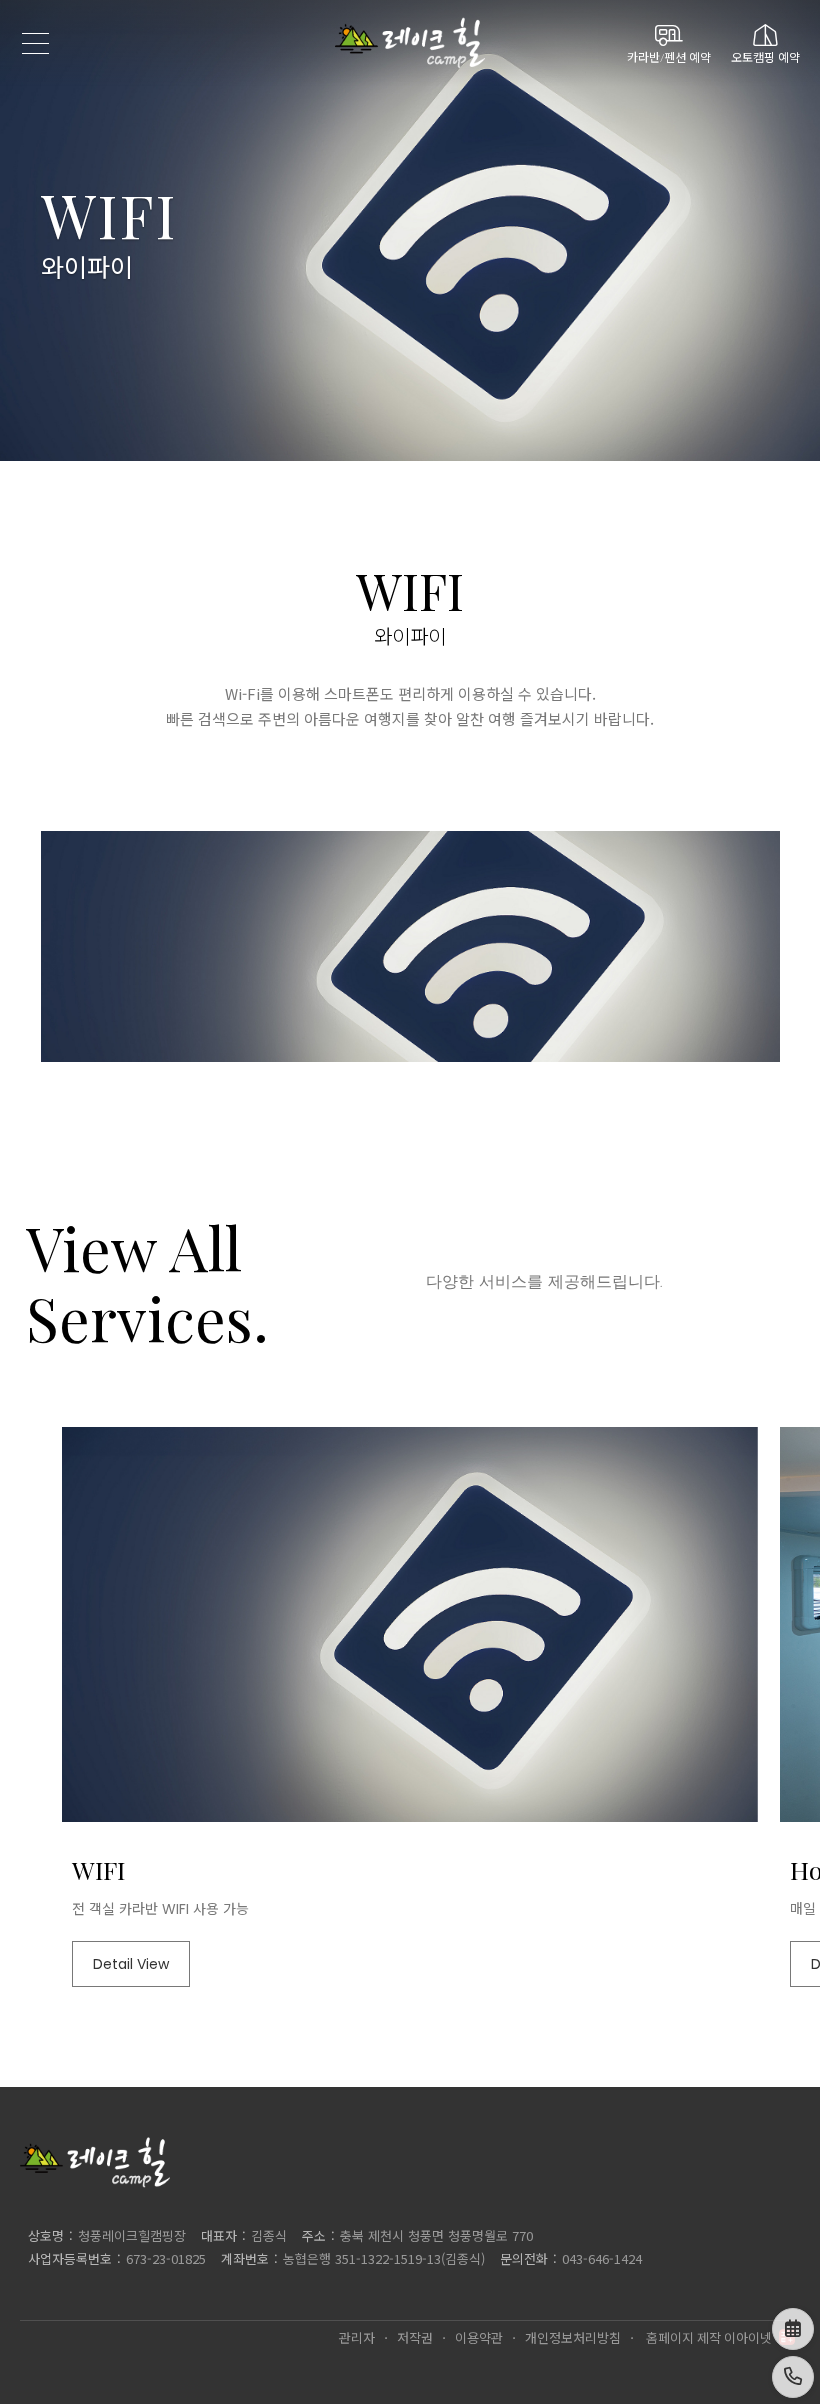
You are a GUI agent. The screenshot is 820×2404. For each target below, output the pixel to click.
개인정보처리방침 (573, 2337)
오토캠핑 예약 (765, 56)
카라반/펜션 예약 (669, 56)
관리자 (357, 2337)
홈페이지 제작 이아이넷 (709, 2337)
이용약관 (479, 2337)
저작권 (415, 2337)
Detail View (131, 1964)
